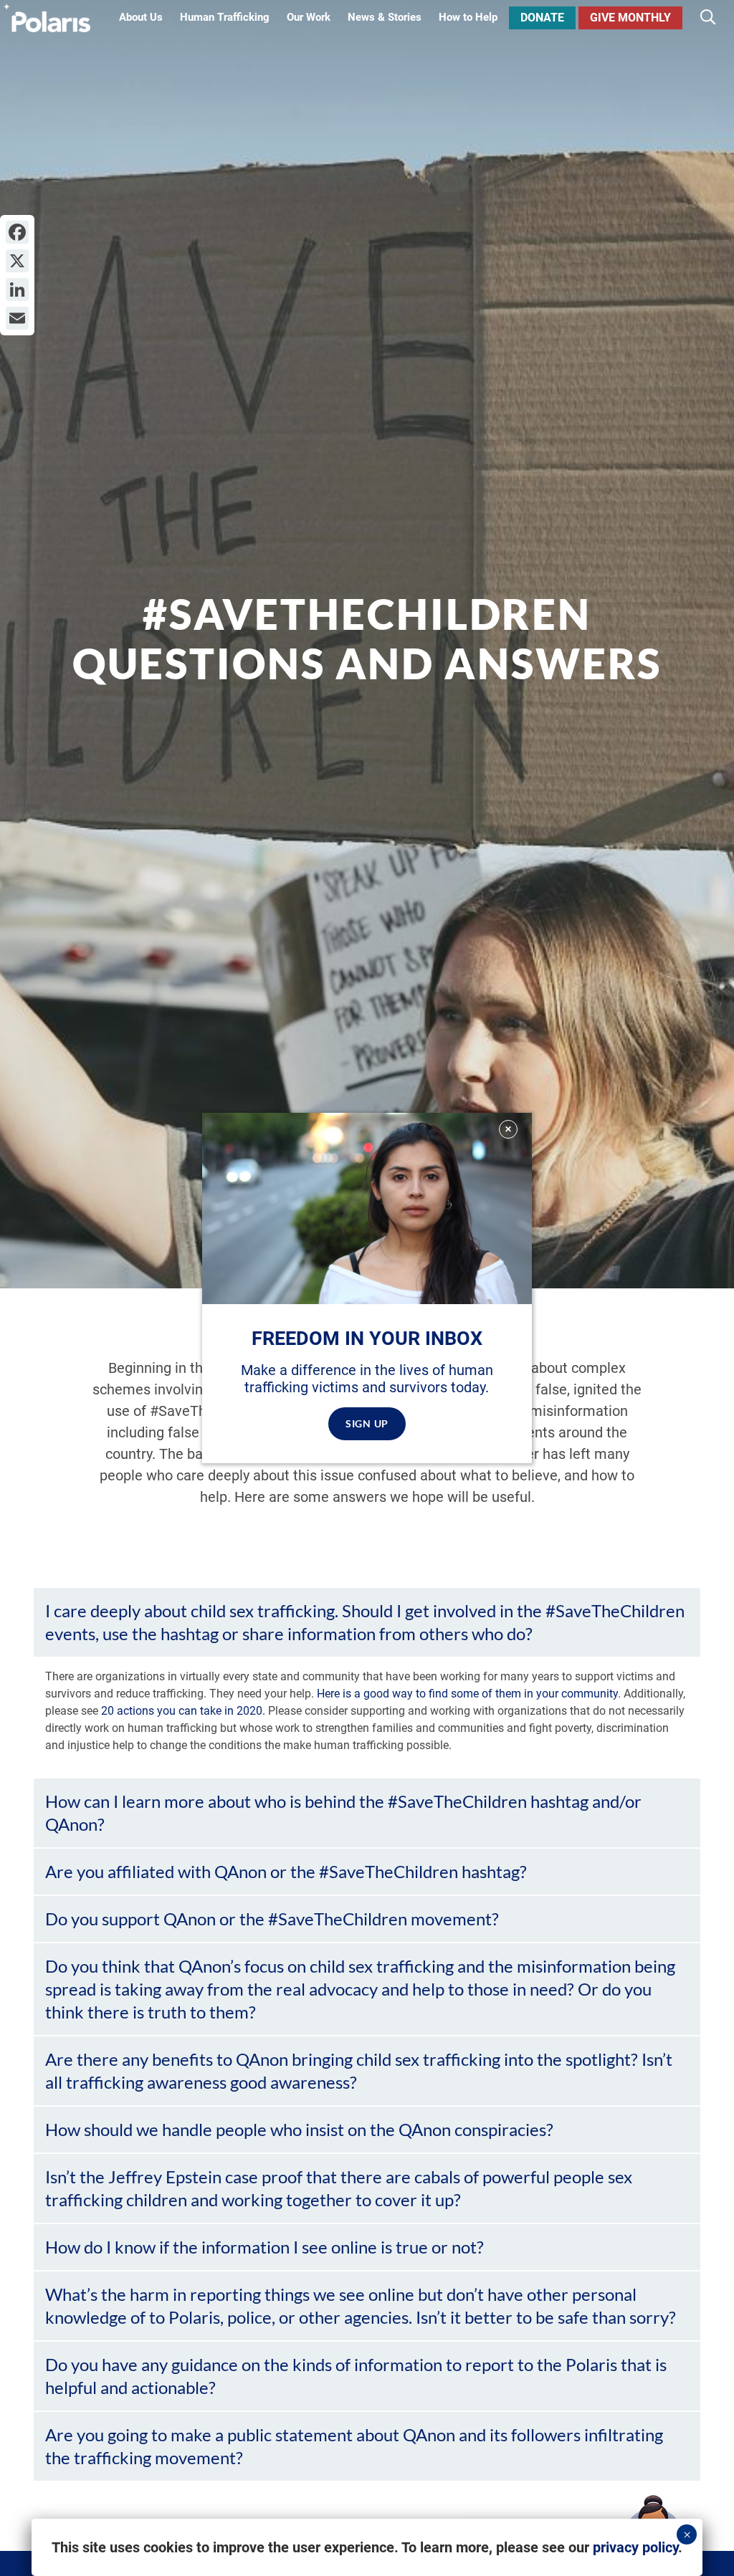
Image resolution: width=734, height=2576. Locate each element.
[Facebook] (17, 232)
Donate (542, 18)
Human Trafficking (225, 18)
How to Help (468, 18)
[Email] (17, 318)
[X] (17, 261)
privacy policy (635, 2547)
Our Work (309, 18)
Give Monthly (630, 18)
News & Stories (385, 18)
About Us (141, 18)
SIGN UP (367, 1423)
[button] (367, 1622)
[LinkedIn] (17, 289)
